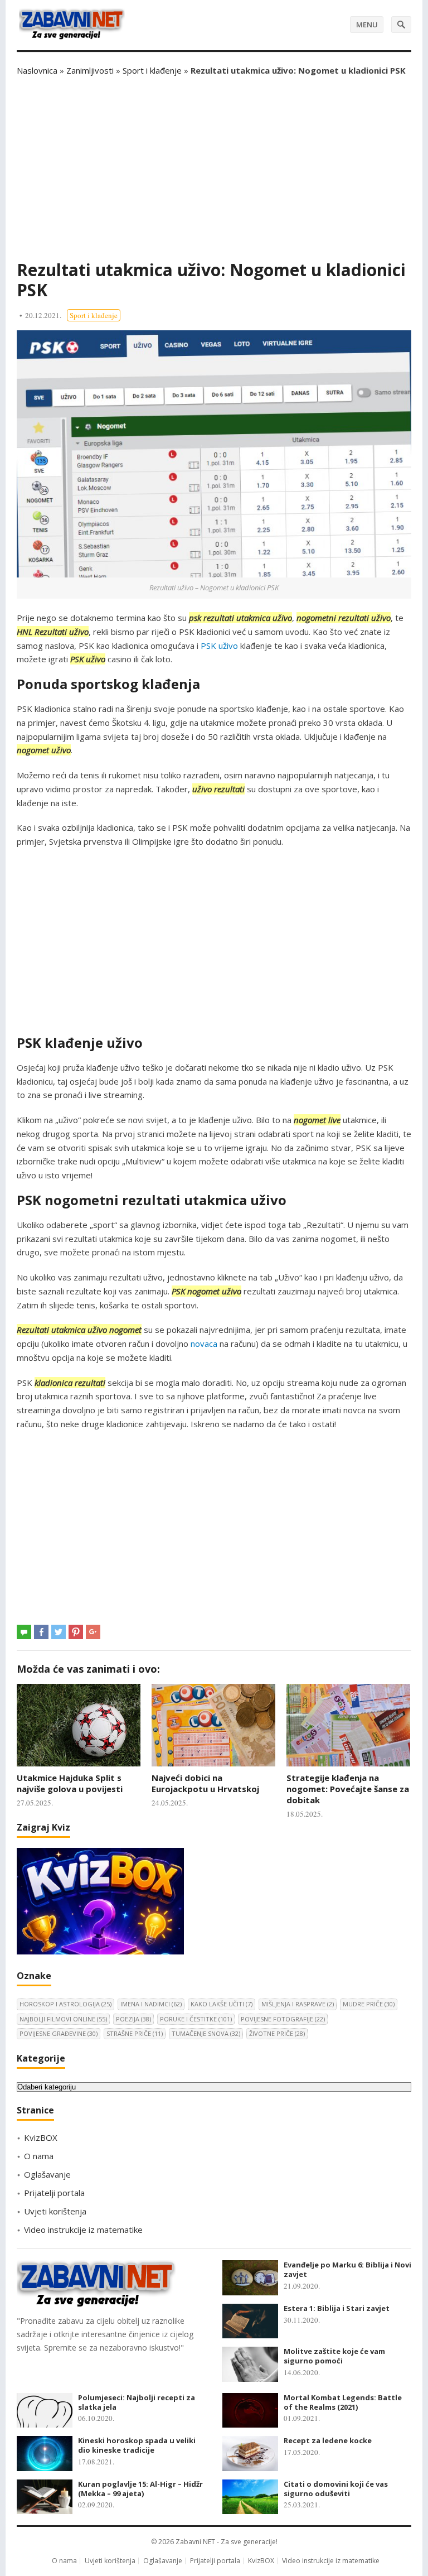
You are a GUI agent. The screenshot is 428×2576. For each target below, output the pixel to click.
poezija (133, 2019)
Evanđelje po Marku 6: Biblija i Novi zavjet (347, 2269)
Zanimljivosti (90, 70)
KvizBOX (41, 2137)
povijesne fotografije (283, 2019)
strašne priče (135, 2033)
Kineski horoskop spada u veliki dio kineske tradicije (137, 2445)
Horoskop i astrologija (65, 2004)
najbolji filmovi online (63, 2019)
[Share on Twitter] (59, 1632)
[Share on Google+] (93, 1632)
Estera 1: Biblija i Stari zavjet (337, 2308)
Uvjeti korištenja (55, 2211)
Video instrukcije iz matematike (83, 2230)
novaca (204, 1344)
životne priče (277, 2033)
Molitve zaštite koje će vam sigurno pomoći (334, 2356)
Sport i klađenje (152, 70)
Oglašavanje (47, 2174)
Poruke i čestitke (196, 2019)
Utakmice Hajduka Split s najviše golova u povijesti (70, 1783)
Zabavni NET (195, 2542)
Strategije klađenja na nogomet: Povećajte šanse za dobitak (348, 1789)
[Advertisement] (214, 168)
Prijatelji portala (54, 2193)
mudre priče (369, 2004)
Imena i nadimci (151, 2004)
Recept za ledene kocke (328, 2440)
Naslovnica (37, 70)
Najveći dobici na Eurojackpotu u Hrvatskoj (205, 1783)
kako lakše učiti (222, 2004)
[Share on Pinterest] (76, 1632)
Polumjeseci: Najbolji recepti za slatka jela (137, 2402)
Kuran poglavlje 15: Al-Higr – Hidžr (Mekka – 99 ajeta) (140, 2489)
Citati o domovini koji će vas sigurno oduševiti (336, 2489)
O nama (39, 2156)
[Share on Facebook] (41, 1632)
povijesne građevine (59, 2033)
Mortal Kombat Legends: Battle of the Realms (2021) (343, 2402)
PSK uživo (219, 646)
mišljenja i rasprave (298, 2004)
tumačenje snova (206, 2033)
